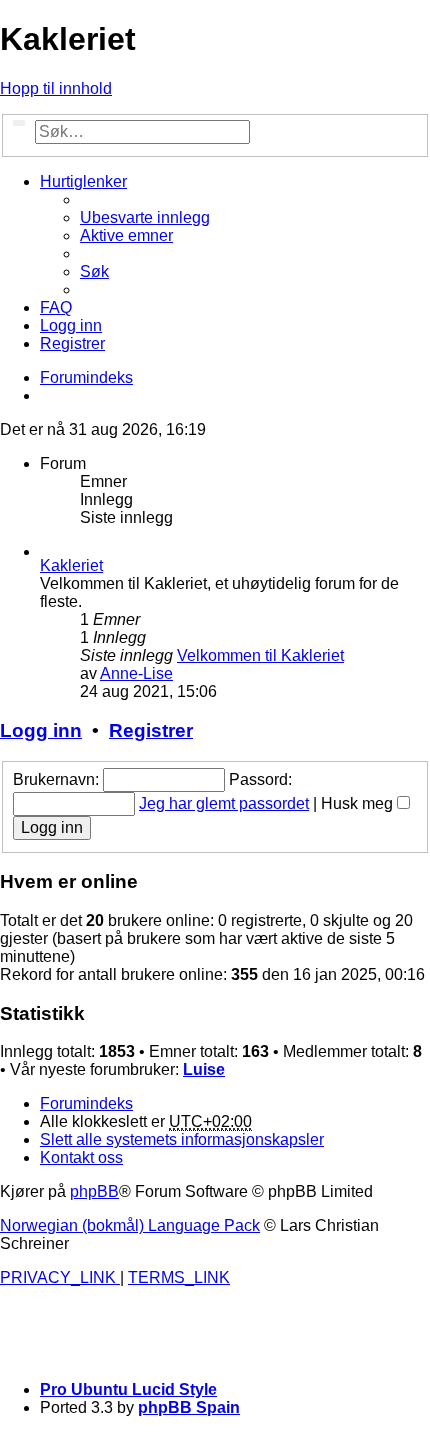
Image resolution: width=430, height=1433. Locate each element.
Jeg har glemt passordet (224, 803)
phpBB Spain (189, 1407)
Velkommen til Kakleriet (260, 655)
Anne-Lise (136, 673)
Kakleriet (71, 565)
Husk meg (359, 803)
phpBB (94, 1191)
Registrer (151, 730)
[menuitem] (145, 217)
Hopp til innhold (56, 88)
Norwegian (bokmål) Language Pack (130, 1225)
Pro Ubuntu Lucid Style (128, 1389)
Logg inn (41, 730)
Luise (204, 1069)
